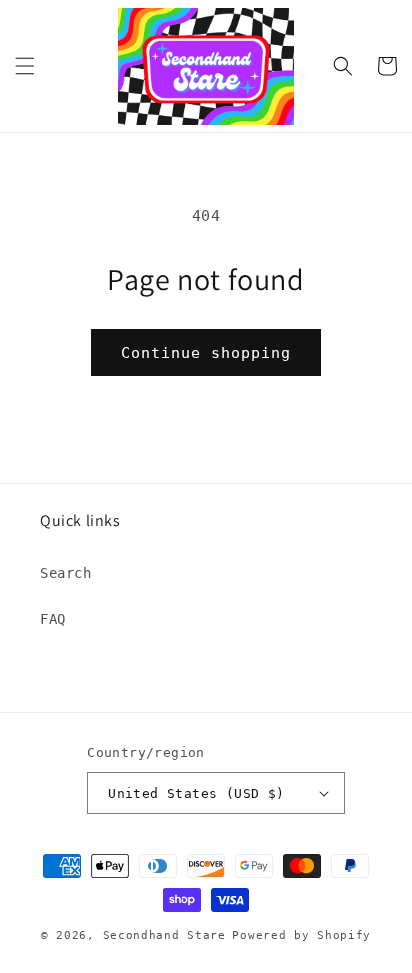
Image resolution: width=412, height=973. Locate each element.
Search (66, 573)
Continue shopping (206, 353)
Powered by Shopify (301, 935)
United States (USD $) (196, 793)
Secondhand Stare (164, 935)
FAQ (53, 619)
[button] (25, 66)
